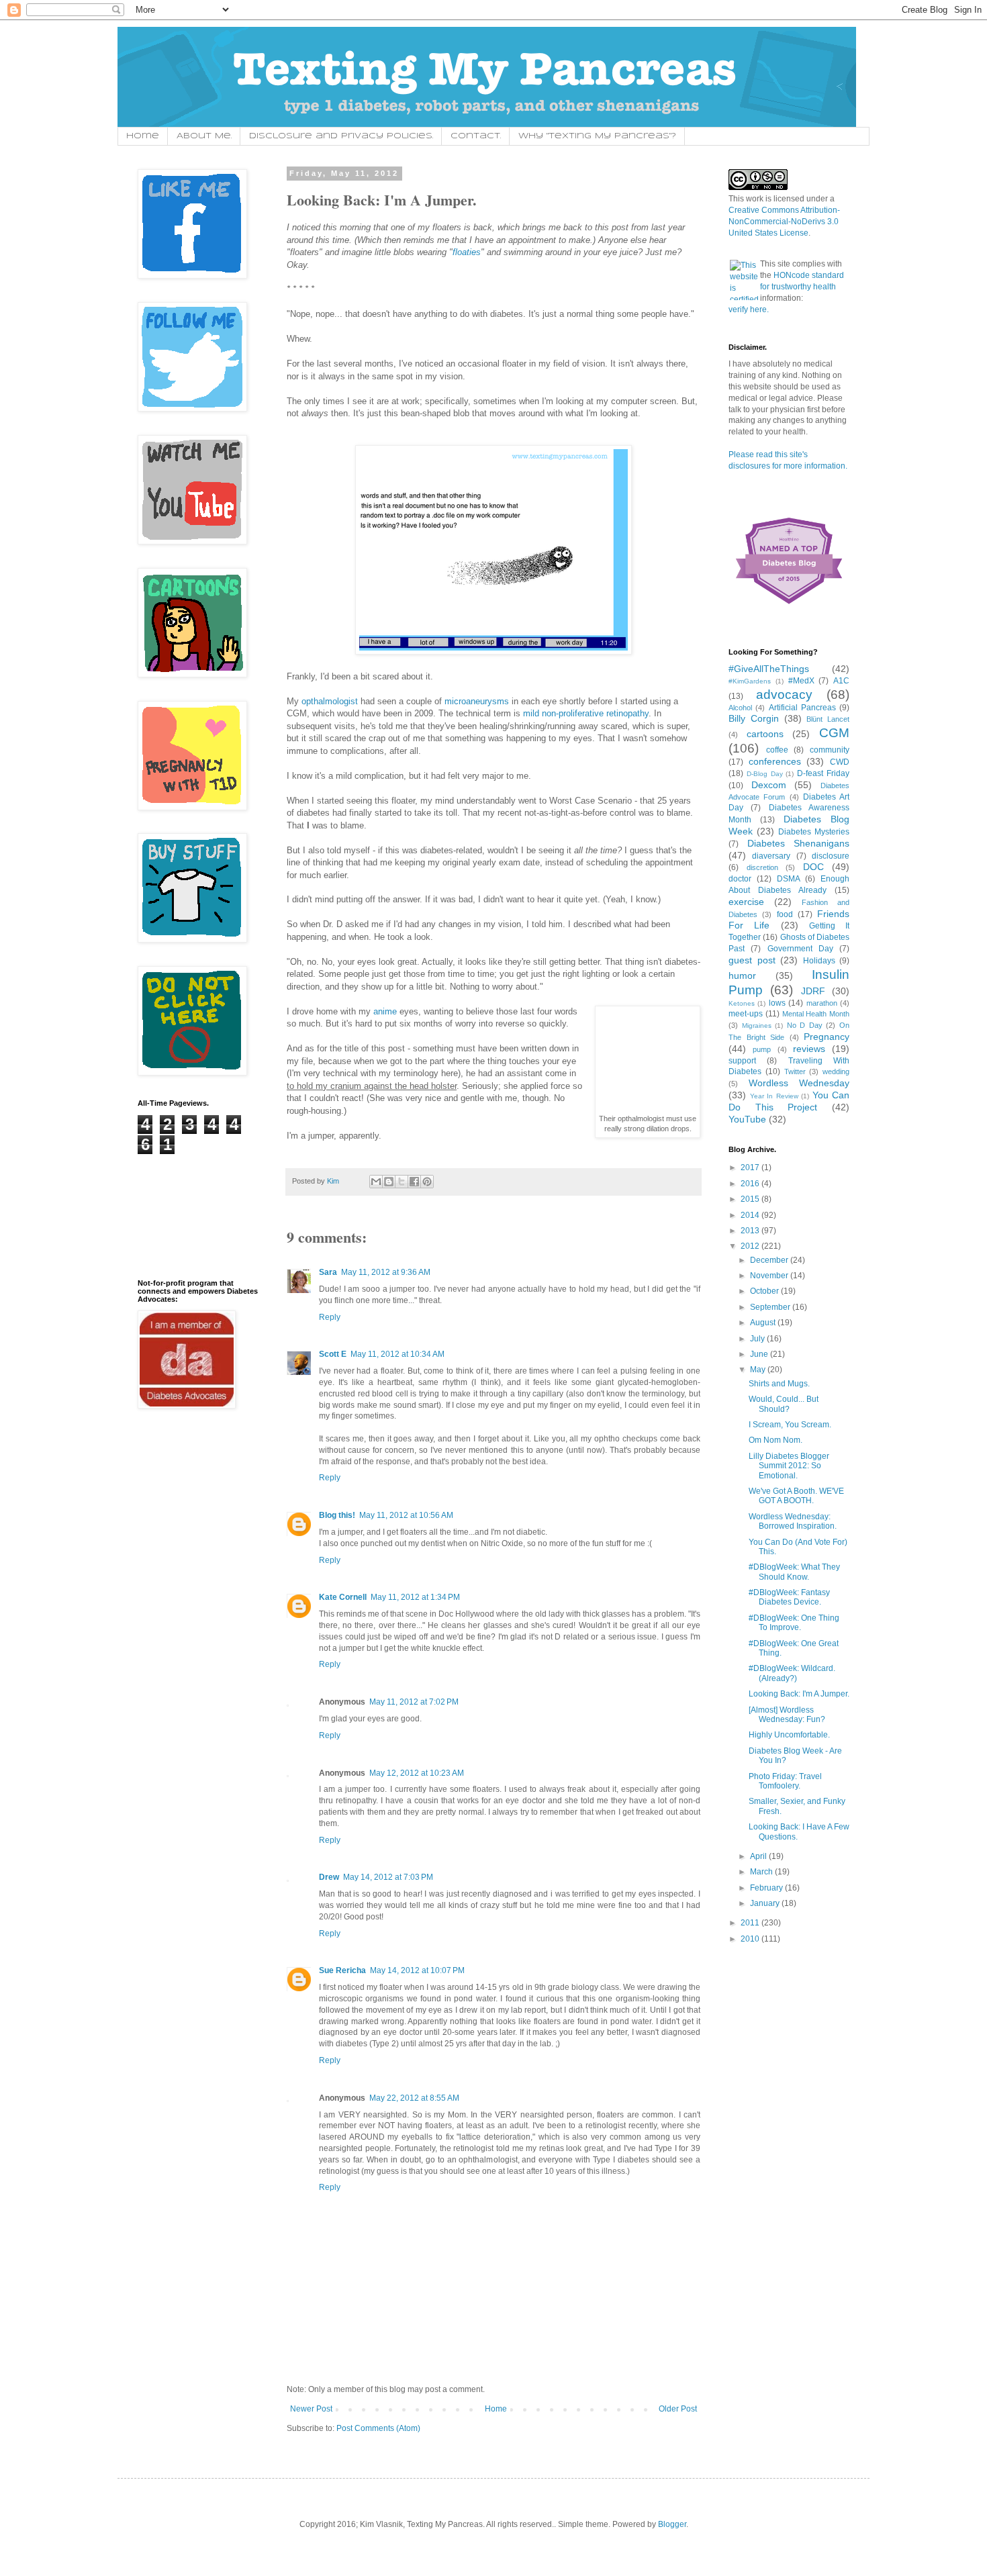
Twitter (795, 1071)
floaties (467, 252)
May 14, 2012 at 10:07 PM (417, 1970)
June (760, 1354)
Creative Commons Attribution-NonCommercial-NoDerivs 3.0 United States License (784, 222)
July (758, 1339)
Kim (334, 1181)
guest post (752, 960)
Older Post (678, 2409)
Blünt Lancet (828, 719)
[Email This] (376, 1182)
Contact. (476, 136)
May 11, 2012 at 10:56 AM (406, 1515)
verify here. (749, 309)
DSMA (789, 879)
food (785, 914)
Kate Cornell (343, 1597)
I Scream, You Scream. (790, 1425)
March (762, 1872)
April (759, 1856)
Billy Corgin (754, 718)
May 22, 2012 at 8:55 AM (414, 2098)
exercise (746, 902)
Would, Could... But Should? (784, 1404)
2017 (751, 1167)
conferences (775, 761)
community (830, 750)
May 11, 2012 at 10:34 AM (397, 1354)
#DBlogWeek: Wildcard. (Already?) (792, 1673)
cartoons (765, 734)
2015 (751, 1199)
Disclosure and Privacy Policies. (341, 136)
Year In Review (774, 1096)
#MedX (801, 681)
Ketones (742, 1003)
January (766, 1903)
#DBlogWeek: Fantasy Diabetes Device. (789, 1597)
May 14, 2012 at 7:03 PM (388, 1877)
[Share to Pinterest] (427, 1182)
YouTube (747, 1119)
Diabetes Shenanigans (799, 843)
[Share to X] (402, 1182)
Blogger (672, 2524)
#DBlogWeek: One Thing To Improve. (794, 1623)
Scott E (333, 1354)
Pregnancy (827, 1037)
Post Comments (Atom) (378, 2428)
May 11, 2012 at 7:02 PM (414, 1702)
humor (742, 975)
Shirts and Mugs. (779, 1384)
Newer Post (311, 2409)
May (759, 1370)
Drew (329, 1877)
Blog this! (337, 1515)
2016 (751, 1184)
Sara (328, 1272)
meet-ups (746, 1014)
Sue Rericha (342, 1970)
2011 (751, 1923)
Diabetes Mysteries (814, 832)
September (771, 1307)
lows (777, 1003)
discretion (762, 867)
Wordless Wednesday (799, 1083)
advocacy (784, 695)
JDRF (813, 991)
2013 (751, 1231)
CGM (834, 733)
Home (143, 136)
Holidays (819, 961)
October (765, 1291)
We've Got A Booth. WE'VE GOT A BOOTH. (796, 1496)
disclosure (831, 856)
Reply (330, 1317)
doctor (740, 879)
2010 (751, 1939)
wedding (836, 1071)
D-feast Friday (823, 773)
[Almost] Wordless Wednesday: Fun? (787, 1715)
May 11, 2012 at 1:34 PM (415, 1597)
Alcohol (740, 708)
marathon (822, 1003)
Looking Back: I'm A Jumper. (799, 1694)
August (764, 1323)
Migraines (757, 1025)
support (742, 1061)
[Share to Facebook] (414, 1182)
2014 (751, 1215)
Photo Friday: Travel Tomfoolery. (785, 1781)
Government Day (800, 949)
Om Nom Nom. (775, 1440)
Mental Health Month (816, 1014)
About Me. (204, 136)
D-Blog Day (765, 774)
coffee (777, 750)
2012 (751, 1246)
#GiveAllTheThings (769, 669)
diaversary (771, 856)
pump (762, 1049)
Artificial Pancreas (802, 708)
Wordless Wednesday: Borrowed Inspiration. (793, 1521)
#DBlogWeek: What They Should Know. (794, 1572)
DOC (813, 867)
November (770, 1276)
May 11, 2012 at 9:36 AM (386, 1272)
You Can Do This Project (789, 1101)
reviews (809, 1049)
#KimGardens (750, 681)
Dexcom (769, 785)
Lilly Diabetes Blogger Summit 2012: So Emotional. (789, 1466)
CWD (840, 762)
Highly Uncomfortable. (789, 1735)
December (770, 1260)
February (767, 1888)
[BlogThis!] (389, 1182)
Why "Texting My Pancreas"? (597, 136)
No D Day (805, 1025)
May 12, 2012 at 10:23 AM (417, 1773)
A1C (841, 681)
